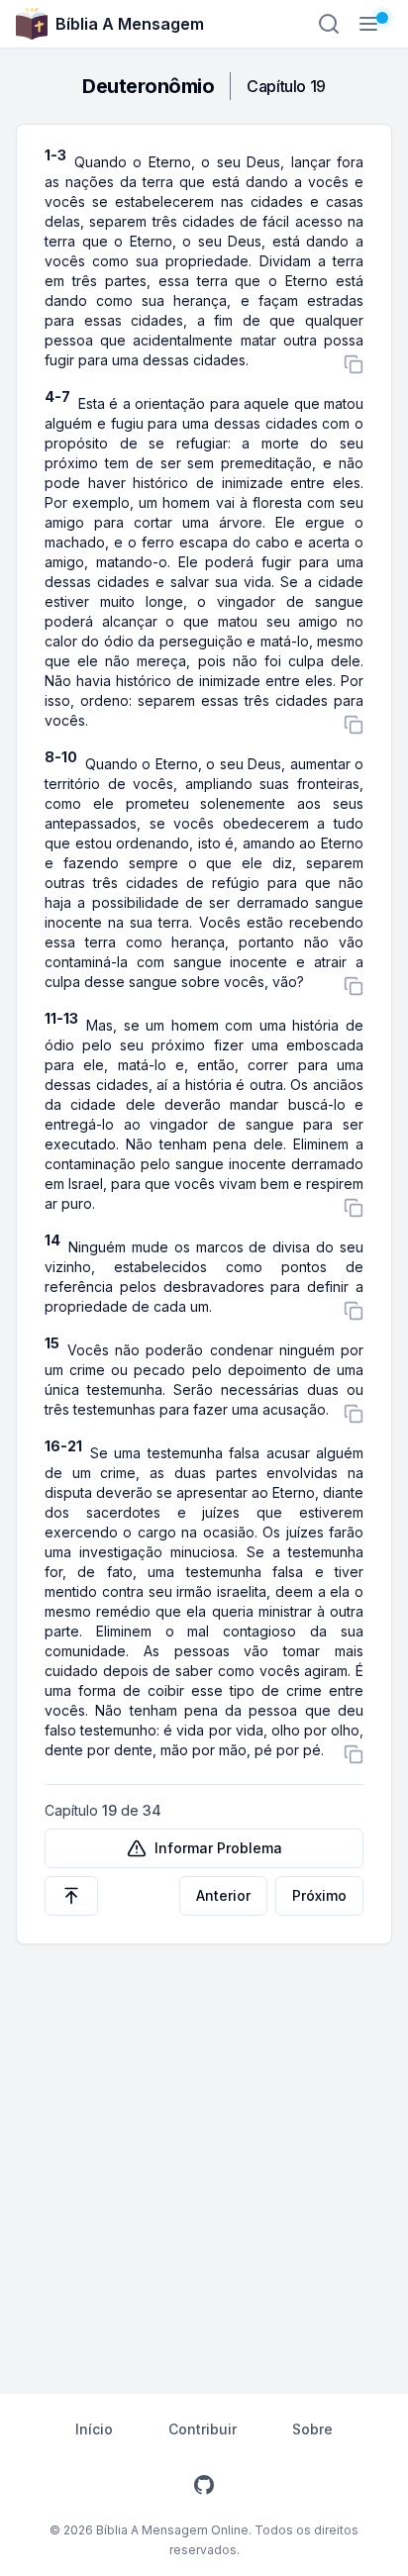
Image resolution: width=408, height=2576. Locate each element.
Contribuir (203, 2429)
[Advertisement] (204, 2158)
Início (94, 2429)
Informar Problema (218, 1848)
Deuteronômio (148, 86)
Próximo (319, 1895)
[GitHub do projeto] (204, 2485)
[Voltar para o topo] (71, 1896)
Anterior (223, 1895)
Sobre (312, 2429)
